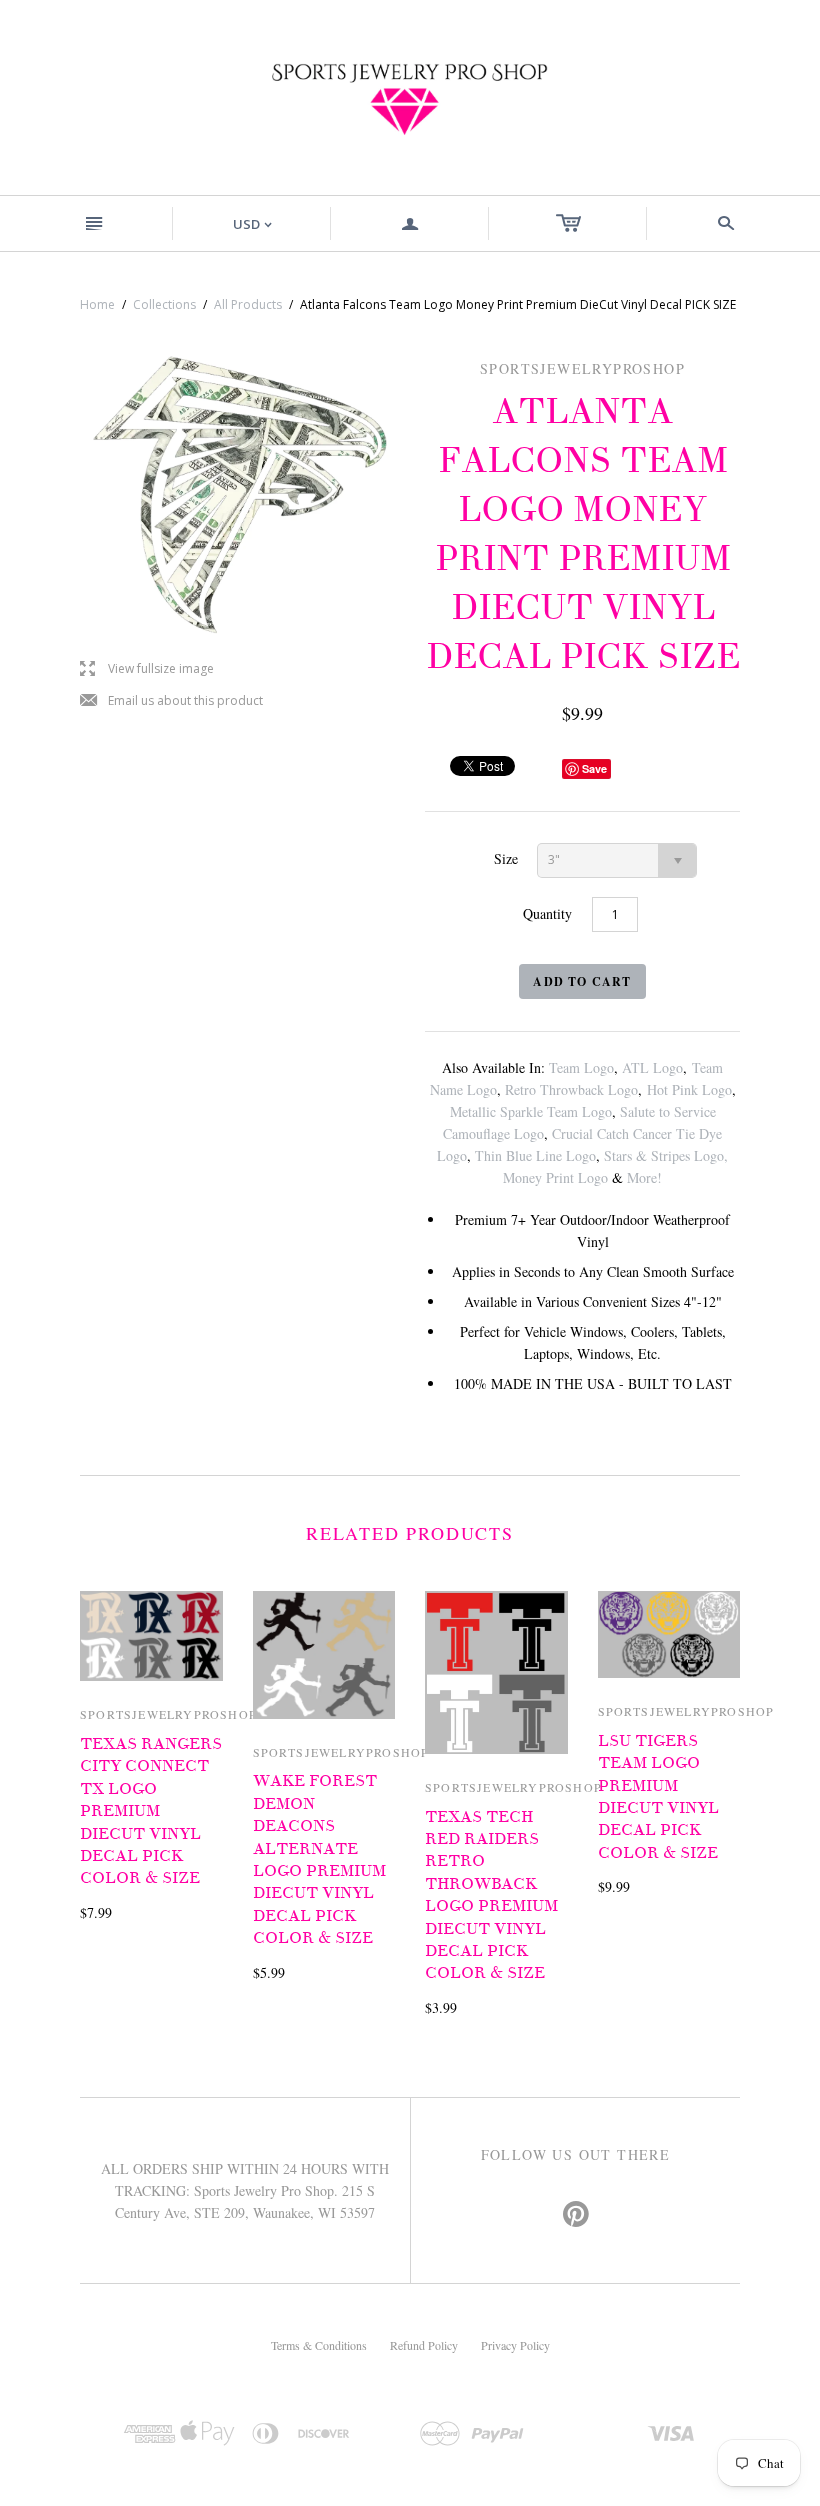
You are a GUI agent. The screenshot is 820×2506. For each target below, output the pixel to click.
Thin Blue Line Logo (535, 1155)
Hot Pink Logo (689, 1089)
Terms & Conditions (319, 2345)
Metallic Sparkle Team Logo (531, 1111)
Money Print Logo (555, 1177)
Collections (164, 304)
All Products (248, 304)
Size (506, 858)
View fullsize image (147, 669)
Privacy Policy (515, 2345)
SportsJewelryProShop (168, 1714)
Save (594, 768)
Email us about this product (171, 701)
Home (97, 304)
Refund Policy (424, 2345)
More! (644, 1177)
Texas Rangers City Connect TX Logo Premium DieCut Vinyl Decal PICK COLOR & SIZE (151, 1811)
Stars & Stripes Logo (664, 1155)
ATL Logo (652, 1067)
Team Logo (581, 1067)
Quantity (547, 913)
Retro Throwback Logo (571, 1089)
